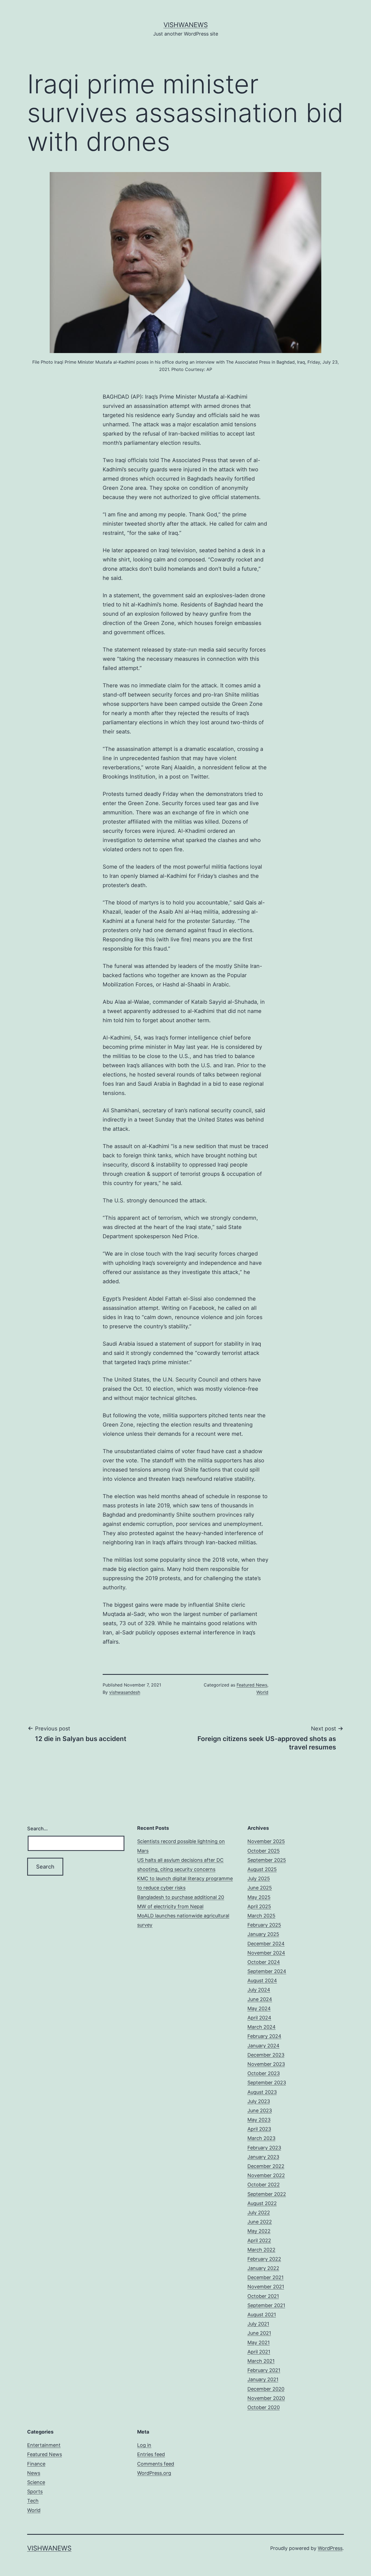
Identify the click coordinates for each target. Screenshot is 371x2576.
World (262, 1692)
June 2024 (260, 1999)
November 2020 (266, 2398)
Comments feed (156, 2464)
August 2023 (262, 2092)
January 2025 (263, 1934)
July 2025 (259, 1878)
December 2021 (265, 2277)
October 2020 (264, 2407)
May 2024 (259, 2008)
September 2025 (267, 1860)
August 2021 (262, 2315)
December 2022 (266, 2166)
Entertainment (44, 2445)
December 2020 (266, 2389)
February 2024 (264, 2036)
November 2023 (266, 2064)
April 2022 (259, 2240)
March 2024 (262, 2027)
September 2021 (266, 2305)
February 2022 (264, 2259)
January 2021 (263, 2379)
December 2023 (266, 2055)
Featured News (252, 1685)
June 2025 (260, 1888)
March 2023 (261, 2138)
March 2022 (261, 2250)
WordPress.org (154, 2473)
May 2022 (259, 2231)
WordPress (330, 2548)
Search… (37, 1829)
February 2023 (264, 2148)
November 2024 (266, 1953)
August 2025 (262, 1869)
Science (36, 2482)
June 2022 (260, 2222)
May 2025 (259, 1897)
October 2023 (264, 2073)
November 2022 (266, 2175)
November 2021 (266, 2287)
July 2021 (258, 2324)
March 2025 (261, 1916)
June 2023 (260, 2110)
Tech (33, 2501)
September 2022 (267, 2194)
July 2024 (259, 1990)
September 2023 (267, 2083)
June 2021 (259, 2333)
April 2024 (259, 2018)
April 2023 (259, 2129)
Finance (36, 2464)
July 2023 (259, 2101)
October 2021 (263, 2296)
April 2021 (259, 2352)
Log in (144, 2445)
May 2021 (259, 2342)
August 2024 (262, 1981)
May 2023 (259, 2120)
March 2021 (261, 2361)
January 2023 (263, 2157)
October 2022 (264, 2185)
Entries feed (151, 2454)
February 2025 (264, 1925)
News (34, 2473)
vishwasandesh (125, 1692)
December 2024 (266, 1944)
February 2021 (264, 2370)
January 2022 (263, 2268)
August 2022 (262, 2203)
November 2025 (266, 1841)
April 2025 (259, 1906)
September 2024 (267, 1971)
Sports (35, 2491)
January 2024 (263, 2046)
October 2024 (264, 1962)
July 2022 (259, 2213)
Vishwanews (186, 25)
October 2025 (264, 1851)
